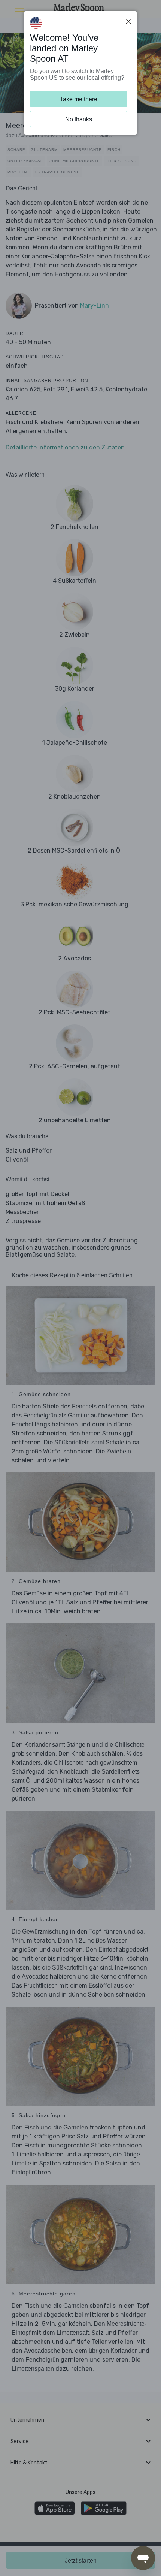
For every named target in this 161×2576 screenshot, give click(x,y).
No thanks (79, 119)
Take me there (79, 99)
